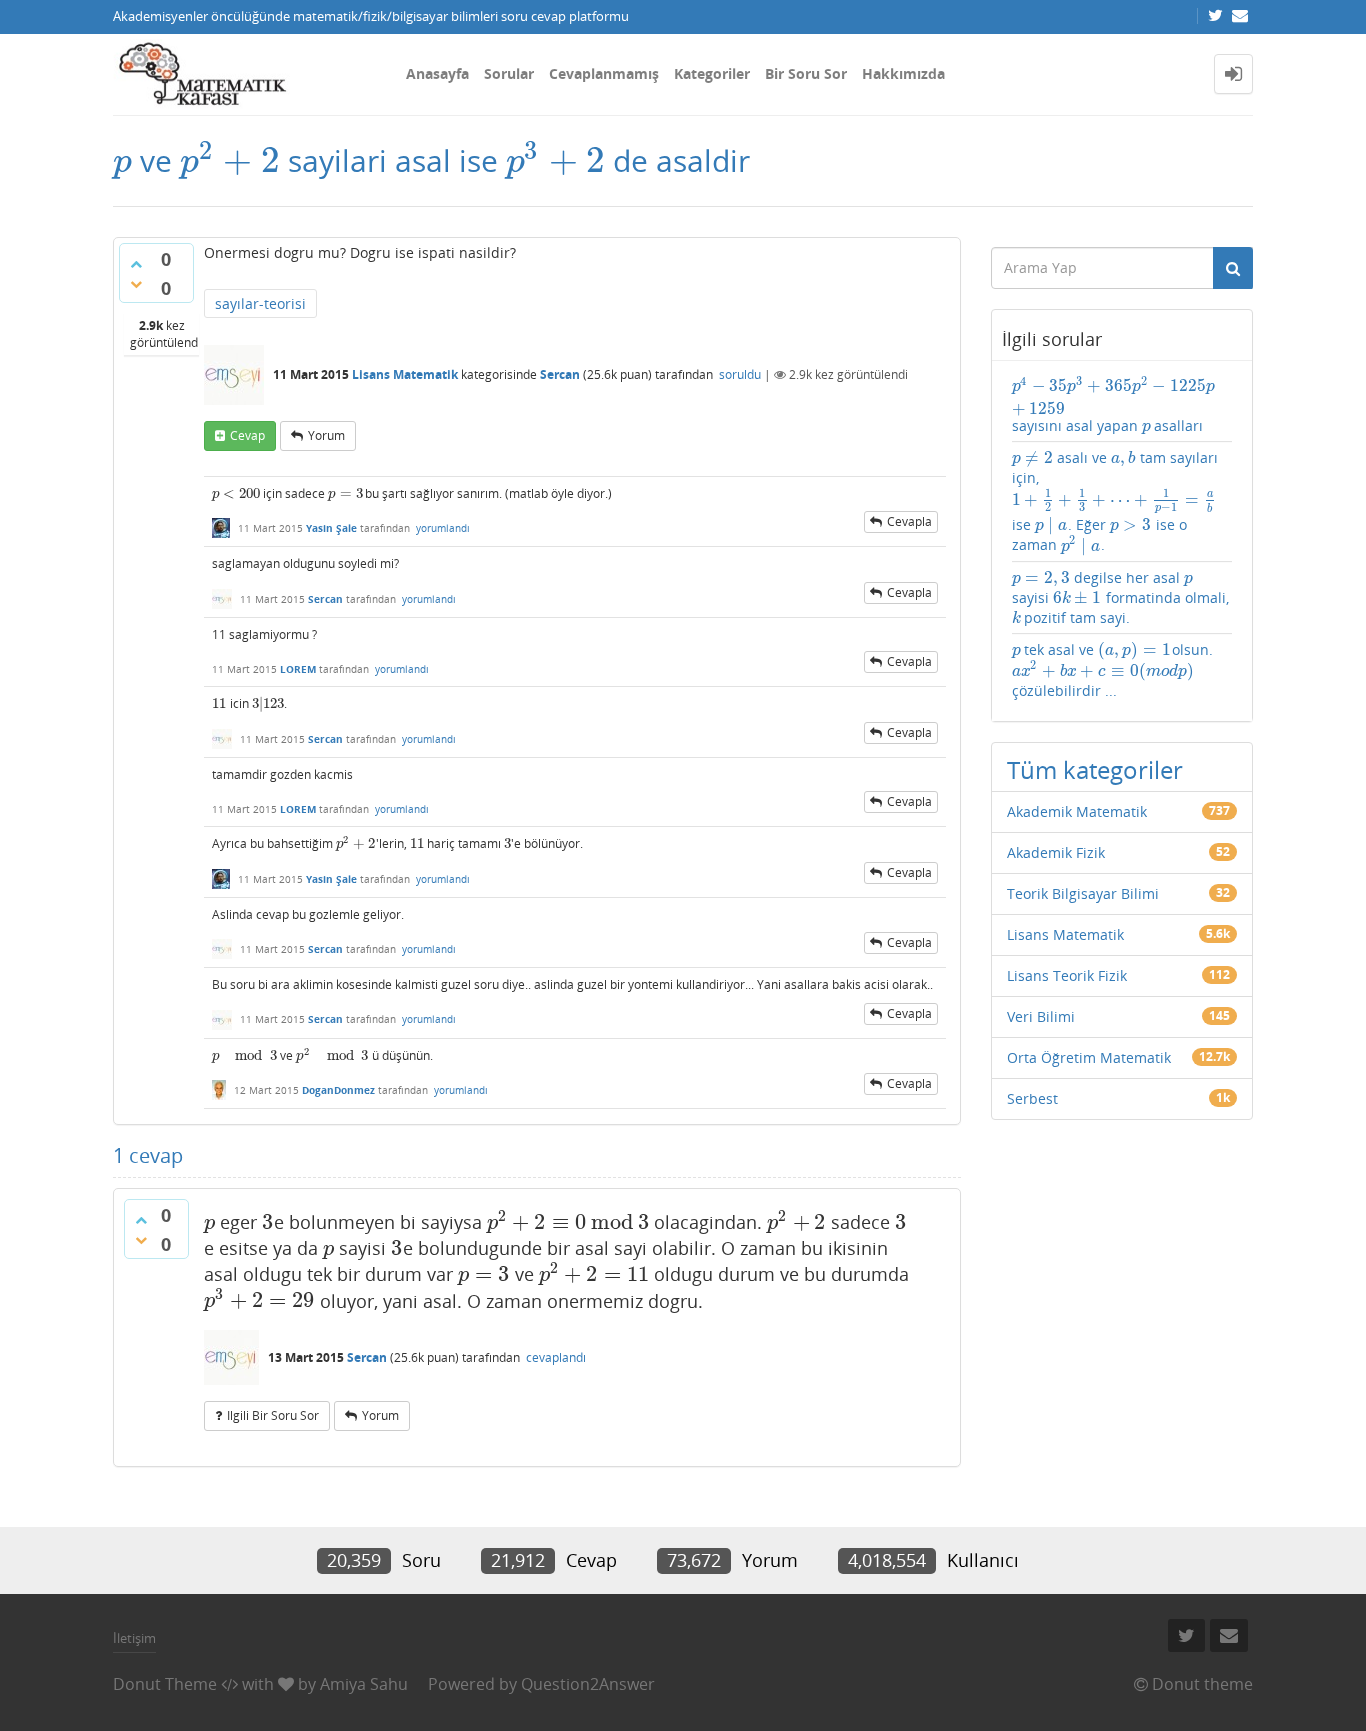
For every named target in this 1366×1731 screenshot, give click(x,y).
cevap (247, 435)
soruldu (740, 374)
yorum (326, 435)
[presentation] (122, 160)
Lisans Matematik (405, 374)
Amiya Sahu (364, 1684)
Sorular (509, 73)
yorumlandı (443, 528)
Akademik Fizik (1056, 852)
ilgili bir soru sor (273, 1415)
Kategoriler (712, 73)
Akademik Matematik (1077, 811)
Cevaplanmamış (604, 73)
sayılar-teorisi (260, 303)
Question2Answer (588, 1684)
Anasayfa (437, 73)
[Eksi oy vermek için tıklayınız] (136, 284)
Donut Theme (165, 1684)
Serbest (1032, 1098)
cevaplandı (556, 1357)
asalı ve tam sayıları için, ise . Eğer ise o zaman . (1115, 501)
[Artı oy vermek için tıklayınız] (136, 264)
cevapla (909, 521)
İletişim (134, 1638)
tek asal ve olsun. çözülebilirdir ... (1112, 670)
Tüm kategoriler (1095, 769)
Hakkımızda (903, 73)
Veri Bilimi (1041, 1016)
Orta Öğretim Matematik (1089, 1057)
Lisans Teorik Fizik (1067, 975)
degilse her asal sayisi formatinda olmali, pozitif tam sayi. (1120, 597)
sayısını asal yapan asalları (1114, 405)
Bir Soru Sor (806, 73)
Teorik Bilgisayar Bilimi (1083, 893)
